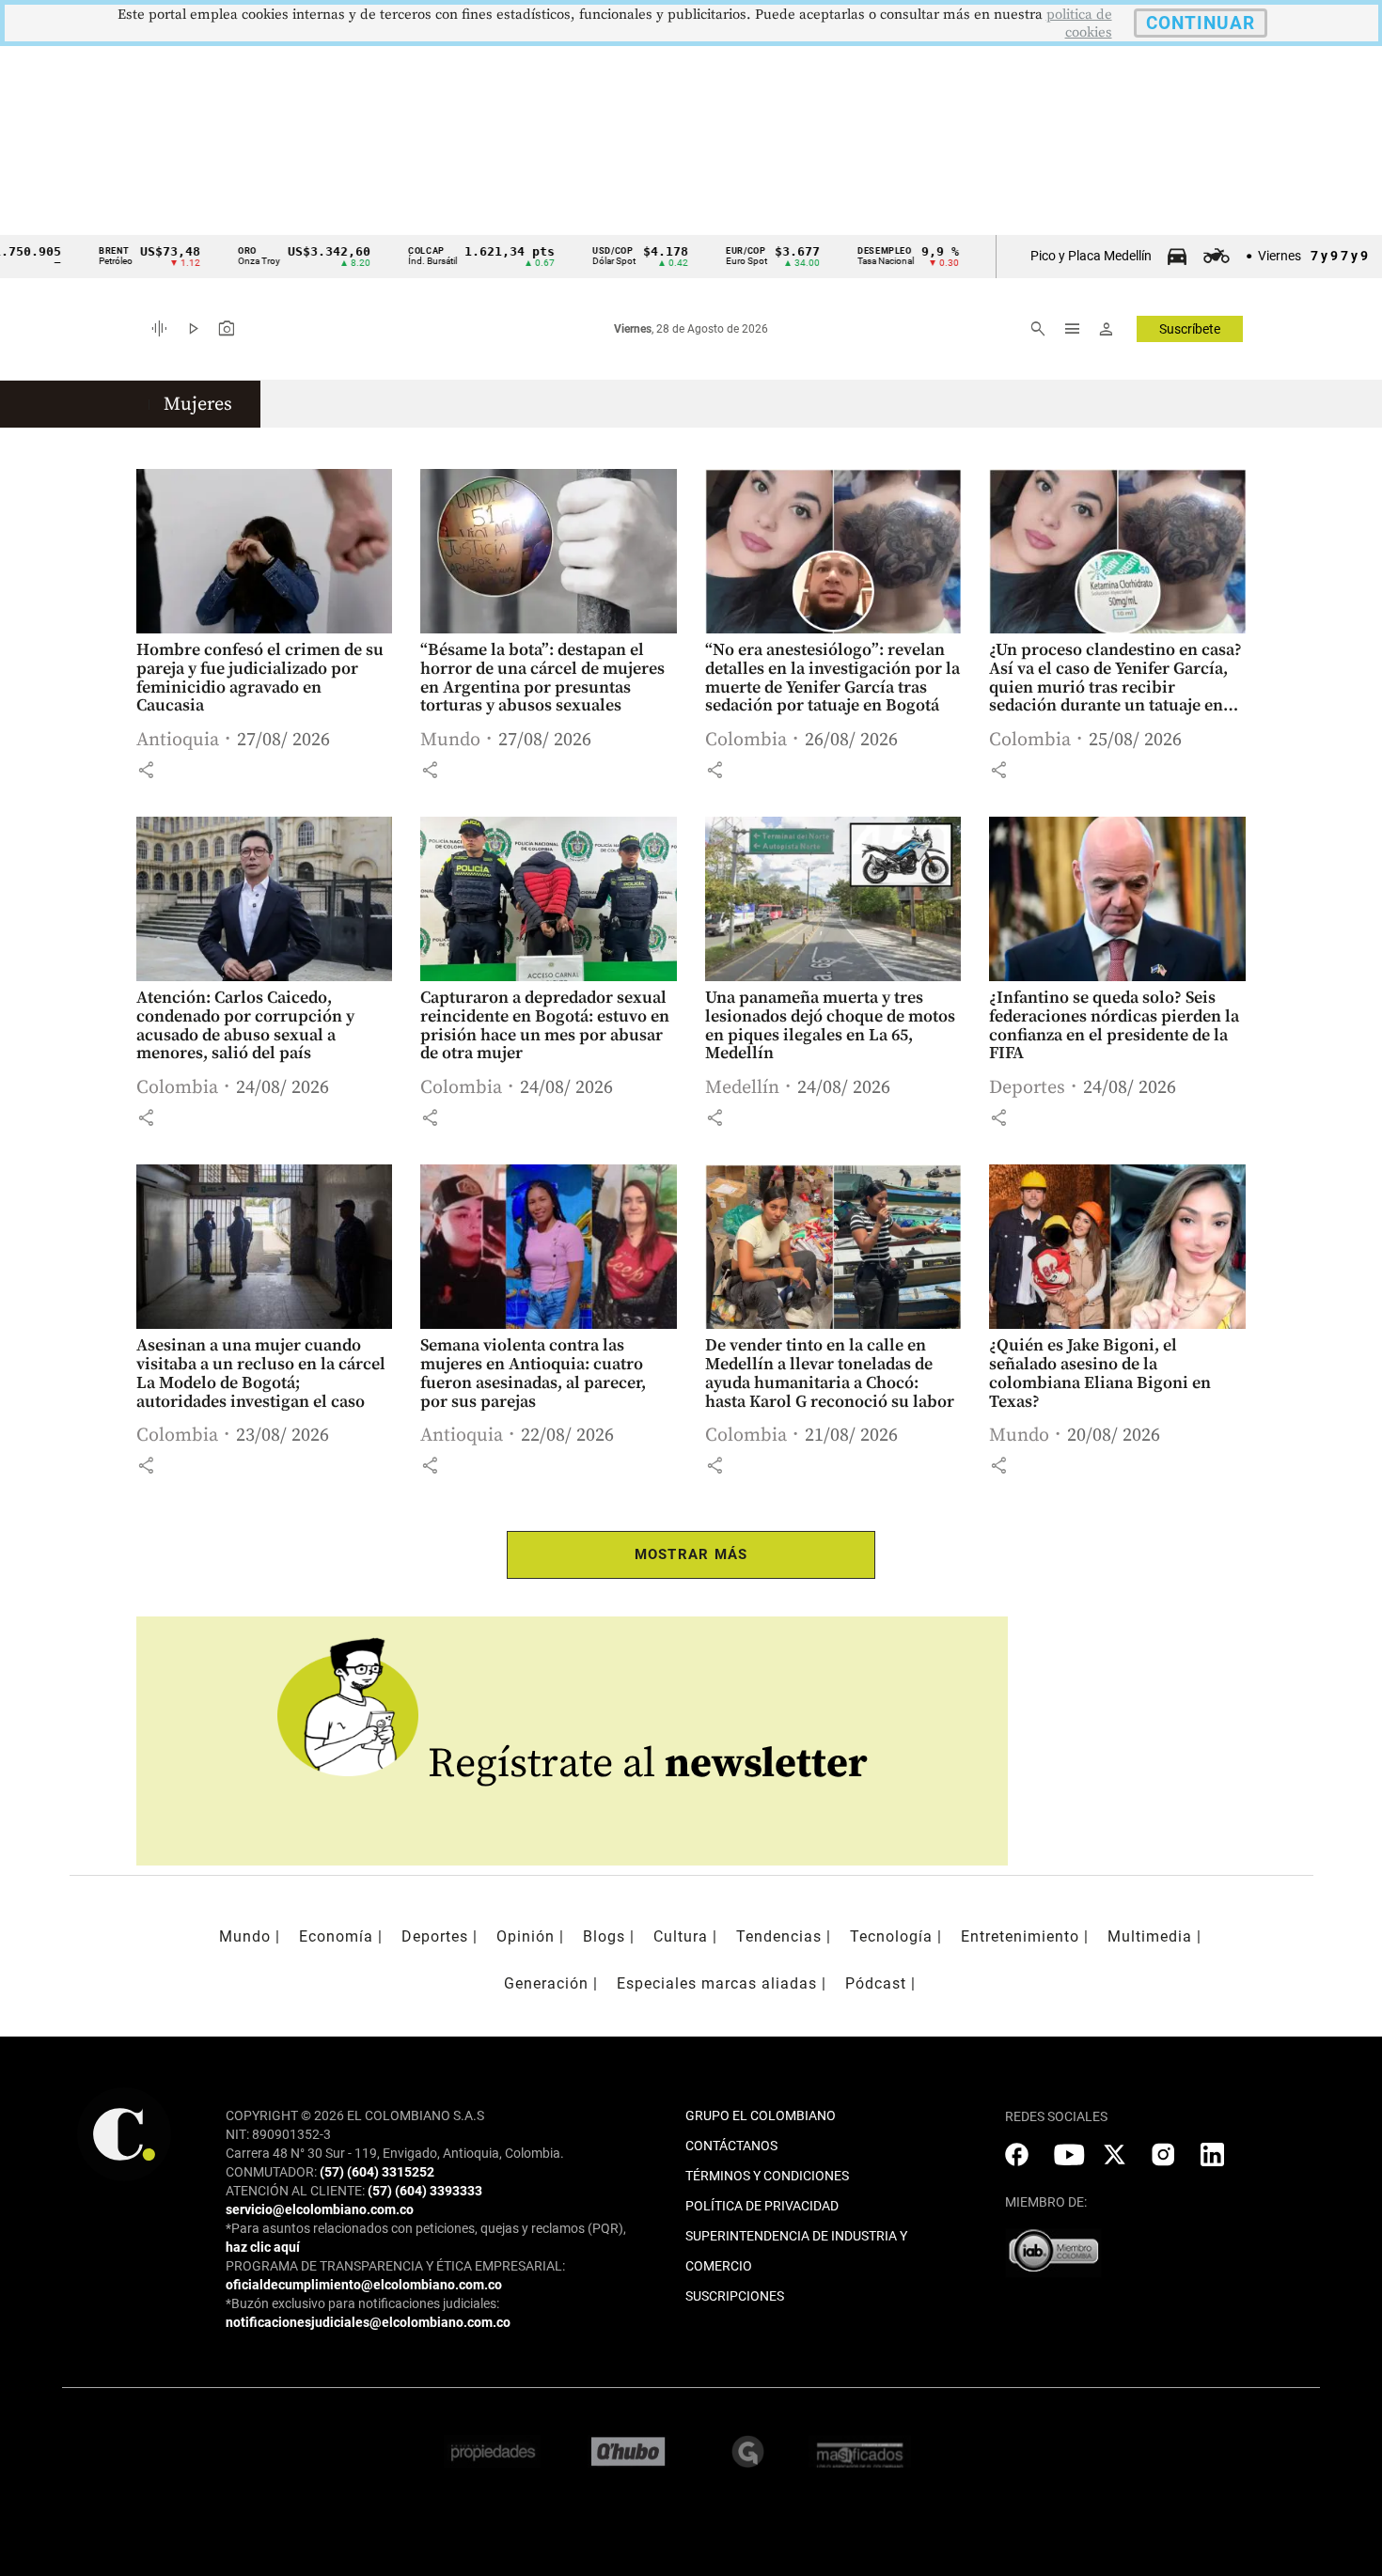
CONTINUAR (1201, 23)
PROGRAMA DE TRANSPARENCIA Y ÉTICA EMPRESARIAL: (395, 2266)
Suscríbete (1190, 329)
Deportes (1027, 1088)
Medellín (742, 1088)
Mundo (450, 740)
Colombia (746, 740)
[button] (146, 770)
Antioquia (178, 740)
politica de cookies (1079, 23)
